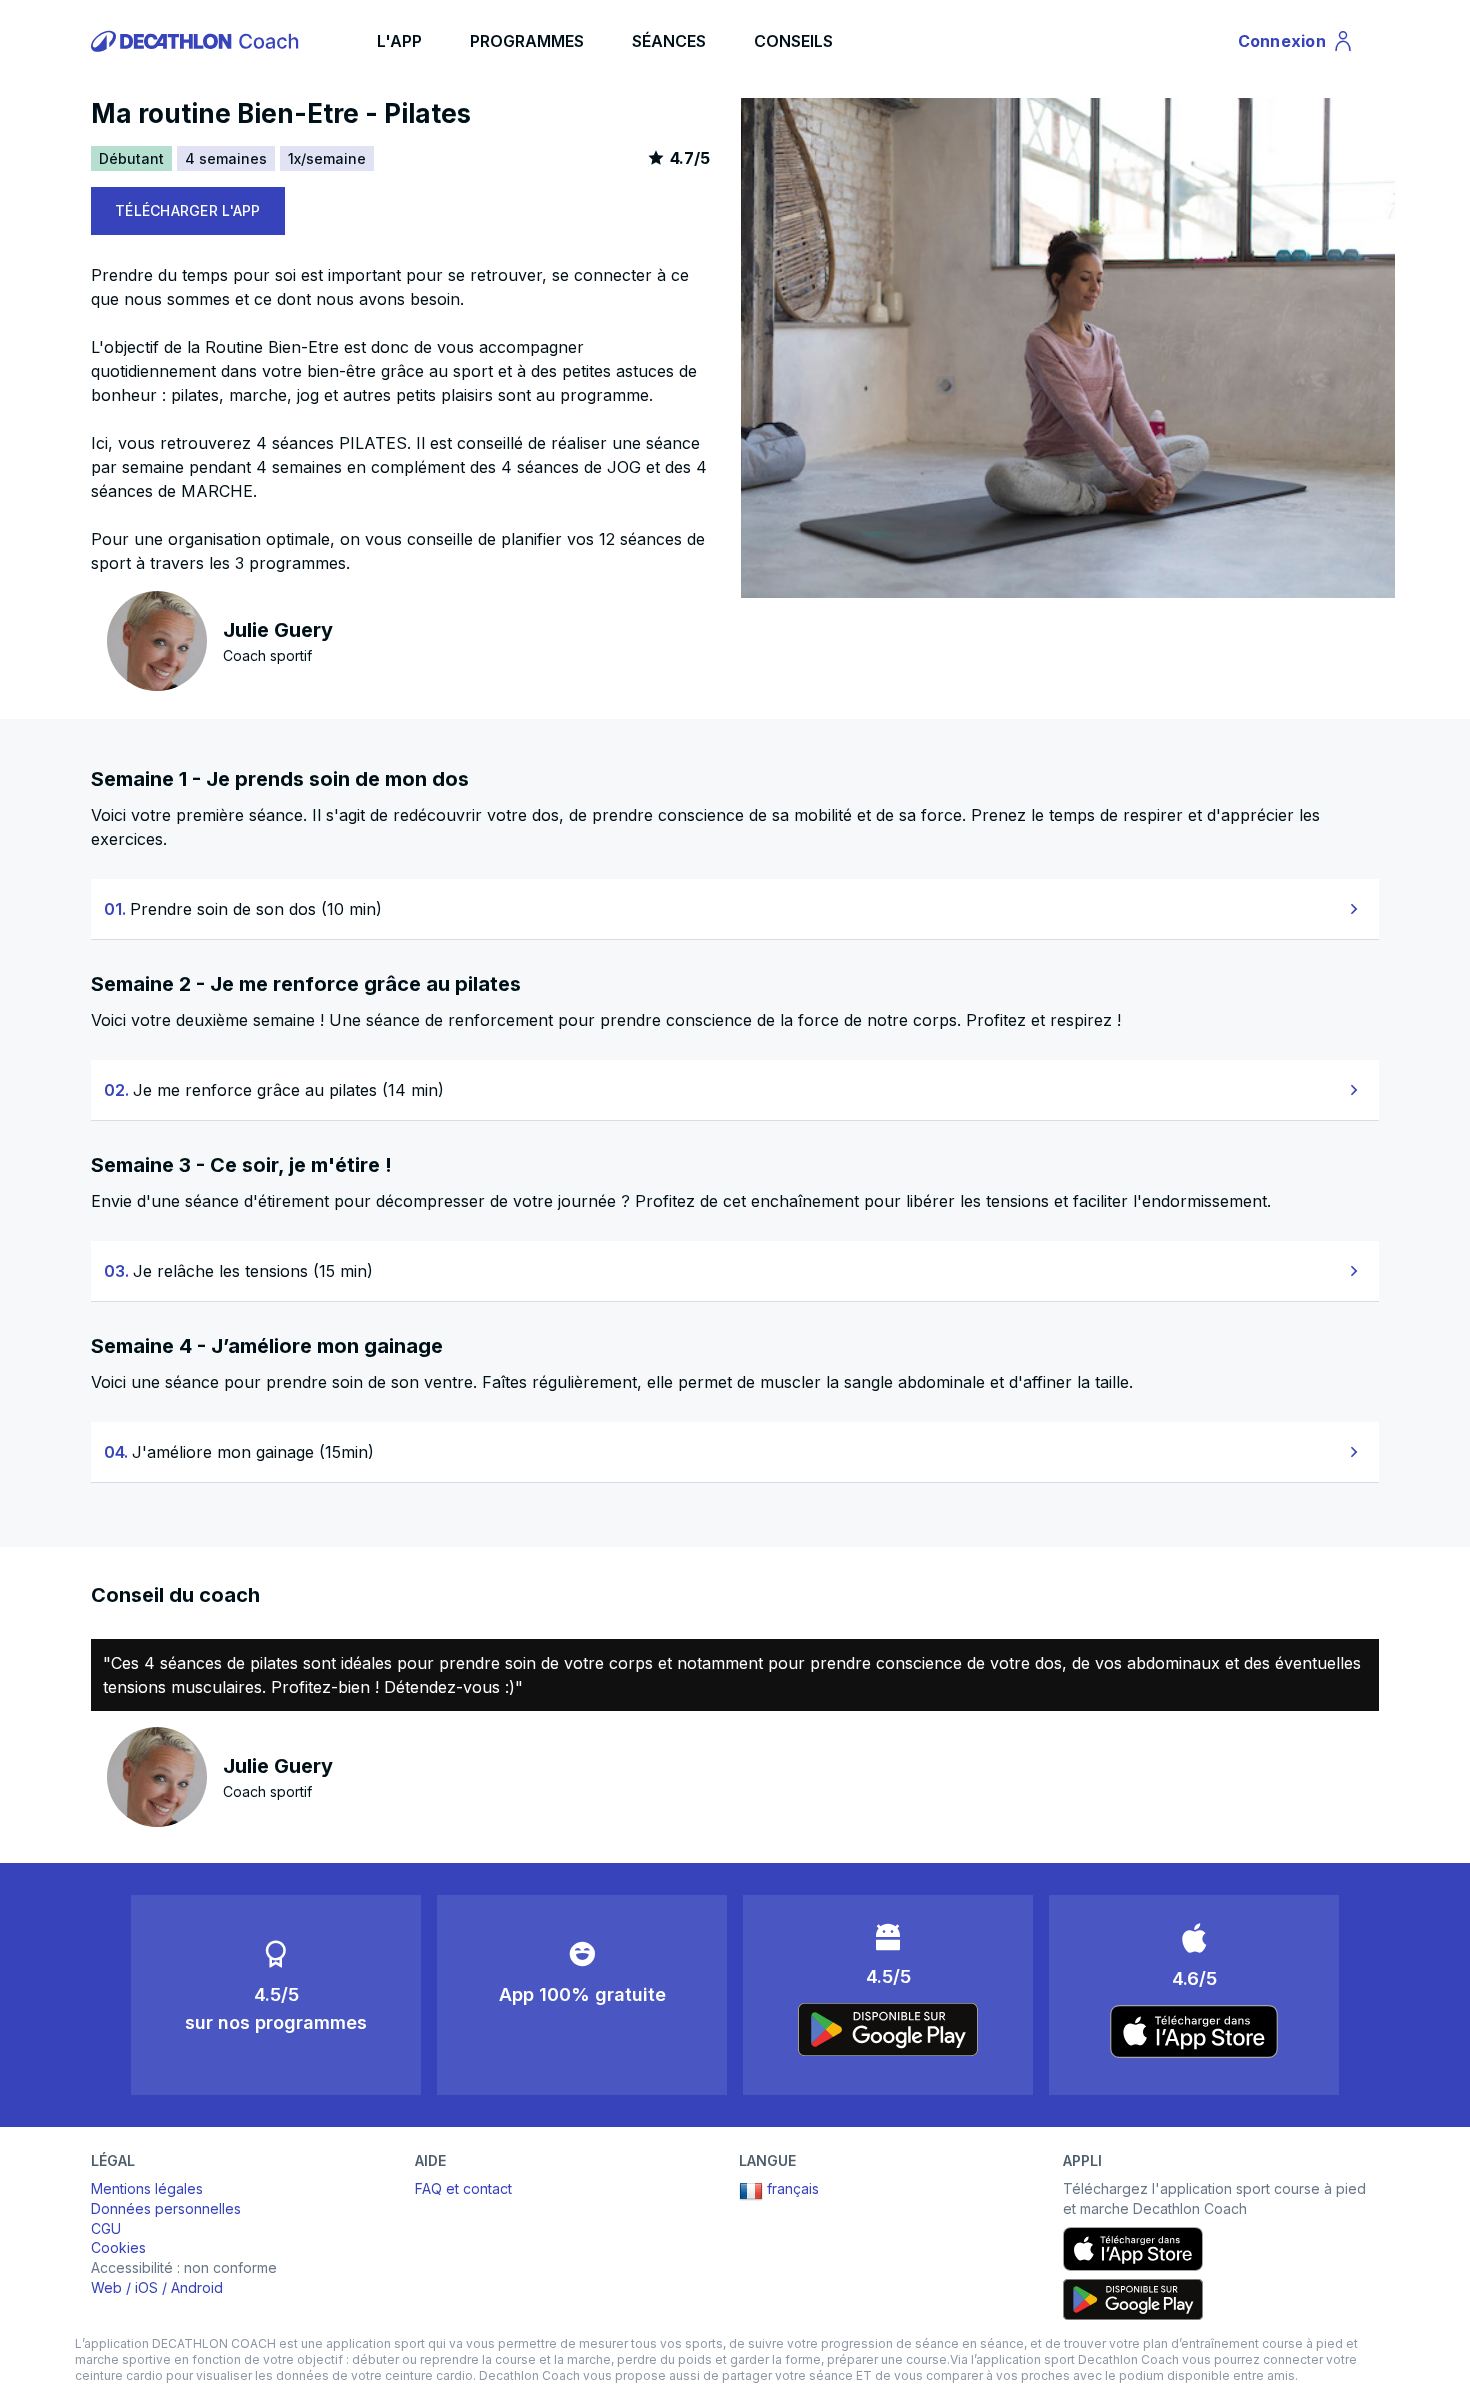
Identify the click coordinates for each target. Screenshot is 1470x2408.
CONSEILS (793, 41)
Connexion (1294, 45)
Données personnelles (166, 2208)
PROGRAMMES (527, 41)
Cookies (118, 2247)
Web (106, 2287)
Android (197, 2287)
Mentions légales (147, 2188)
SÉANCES (669, 41)
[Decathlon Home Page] (198, 41)
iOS (146, 2287)
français (793, 2188)
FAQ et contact (463, 2188)
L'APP (399, 41)
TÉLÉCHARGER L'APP (188, 210)
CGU (106, 2228)
